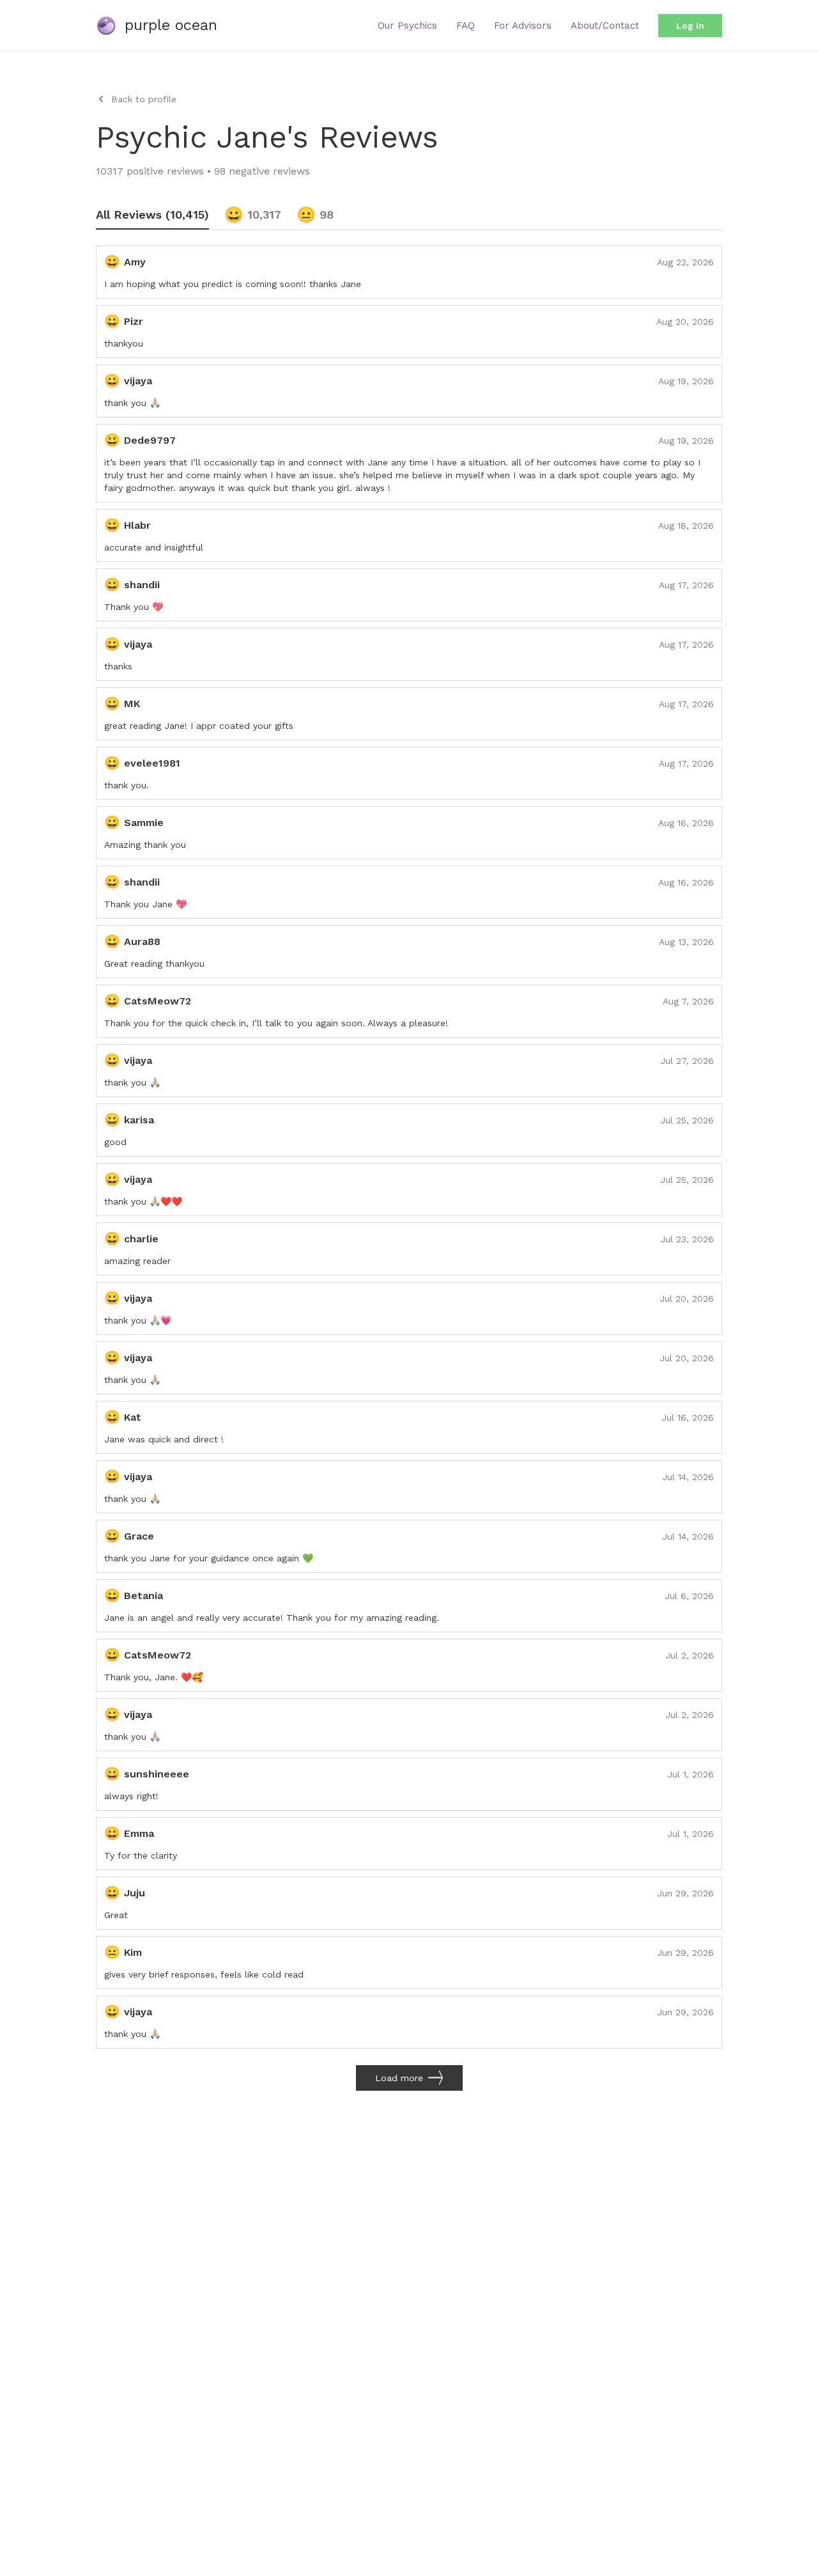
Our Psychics (407, 26)
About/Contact (605, 26)
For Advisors (523, 26)
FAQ (466, 26)
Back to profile (144, 99)
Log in (690, 26)
